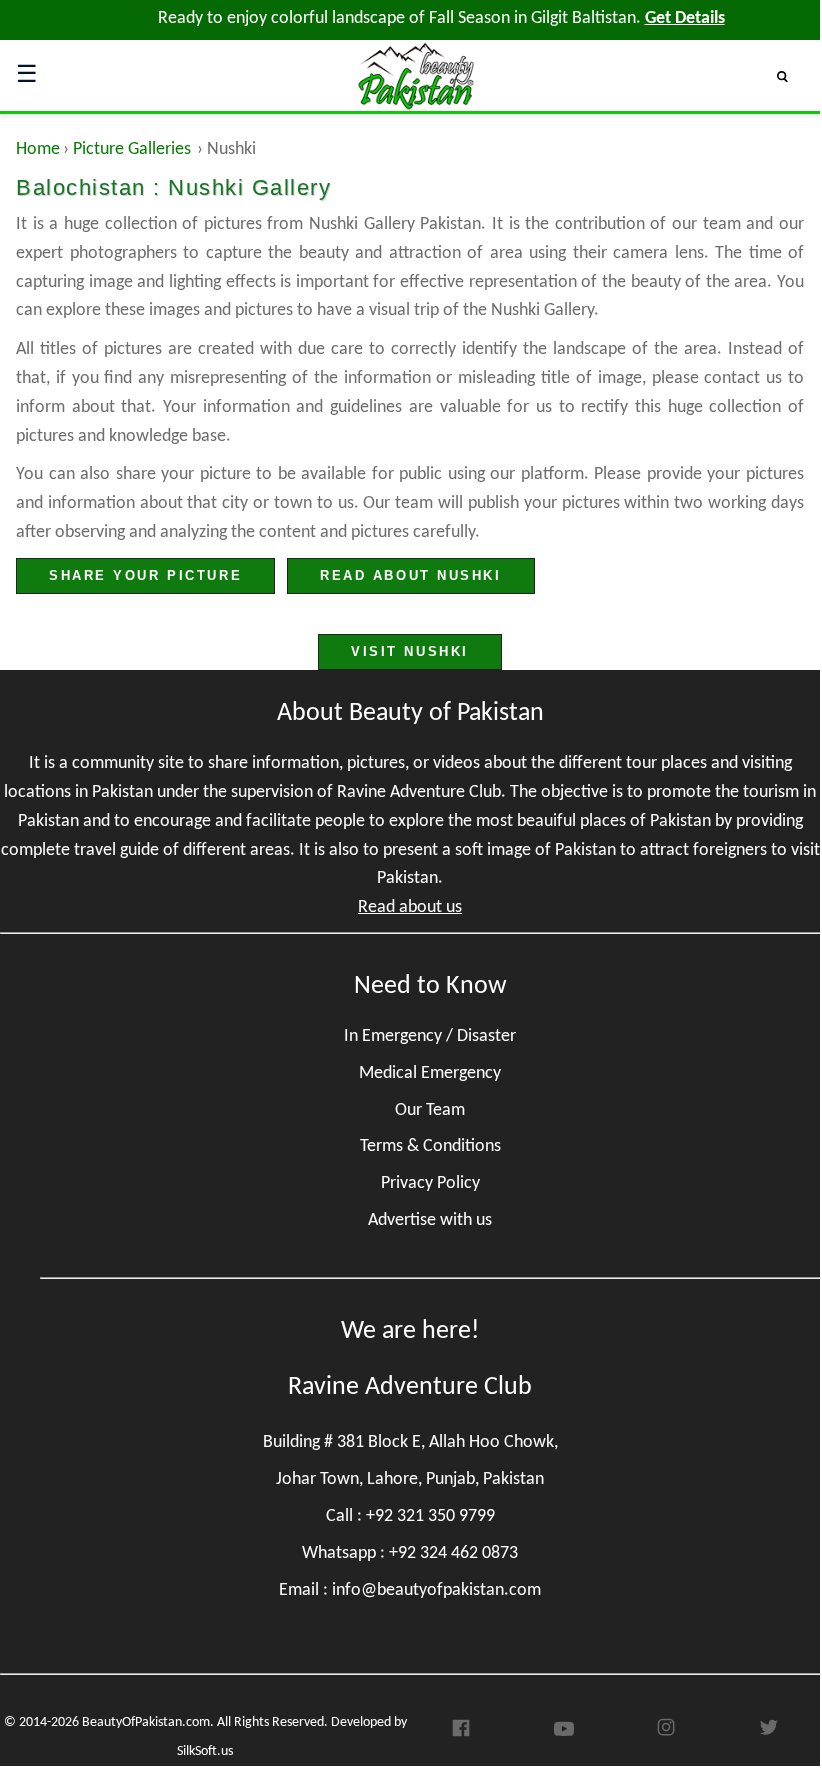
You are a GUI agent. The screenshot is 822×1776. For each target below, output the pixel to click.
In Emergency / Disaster (430, 1036)
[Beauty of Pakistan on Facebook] (461, 1734)
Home (38, 149)
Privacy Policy (430, 1183)
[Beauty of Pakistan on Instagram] (666, 1733)
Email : (410, 1590)
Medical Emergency (430, 1073)
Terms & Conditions (430, 1146)
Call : (410, 1516)
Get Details (685, 18)
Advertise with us (430, 1220)
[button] (790, 76)
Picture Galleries (132, 149)
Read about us (410, 907)
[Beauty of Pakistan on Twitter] (769, 1733)
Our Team (430, 1110)
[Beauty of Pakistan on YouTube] (564, 1734)
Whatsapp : (410, 1553)
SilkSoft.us (205, 1751)
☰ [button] (27, 76)
